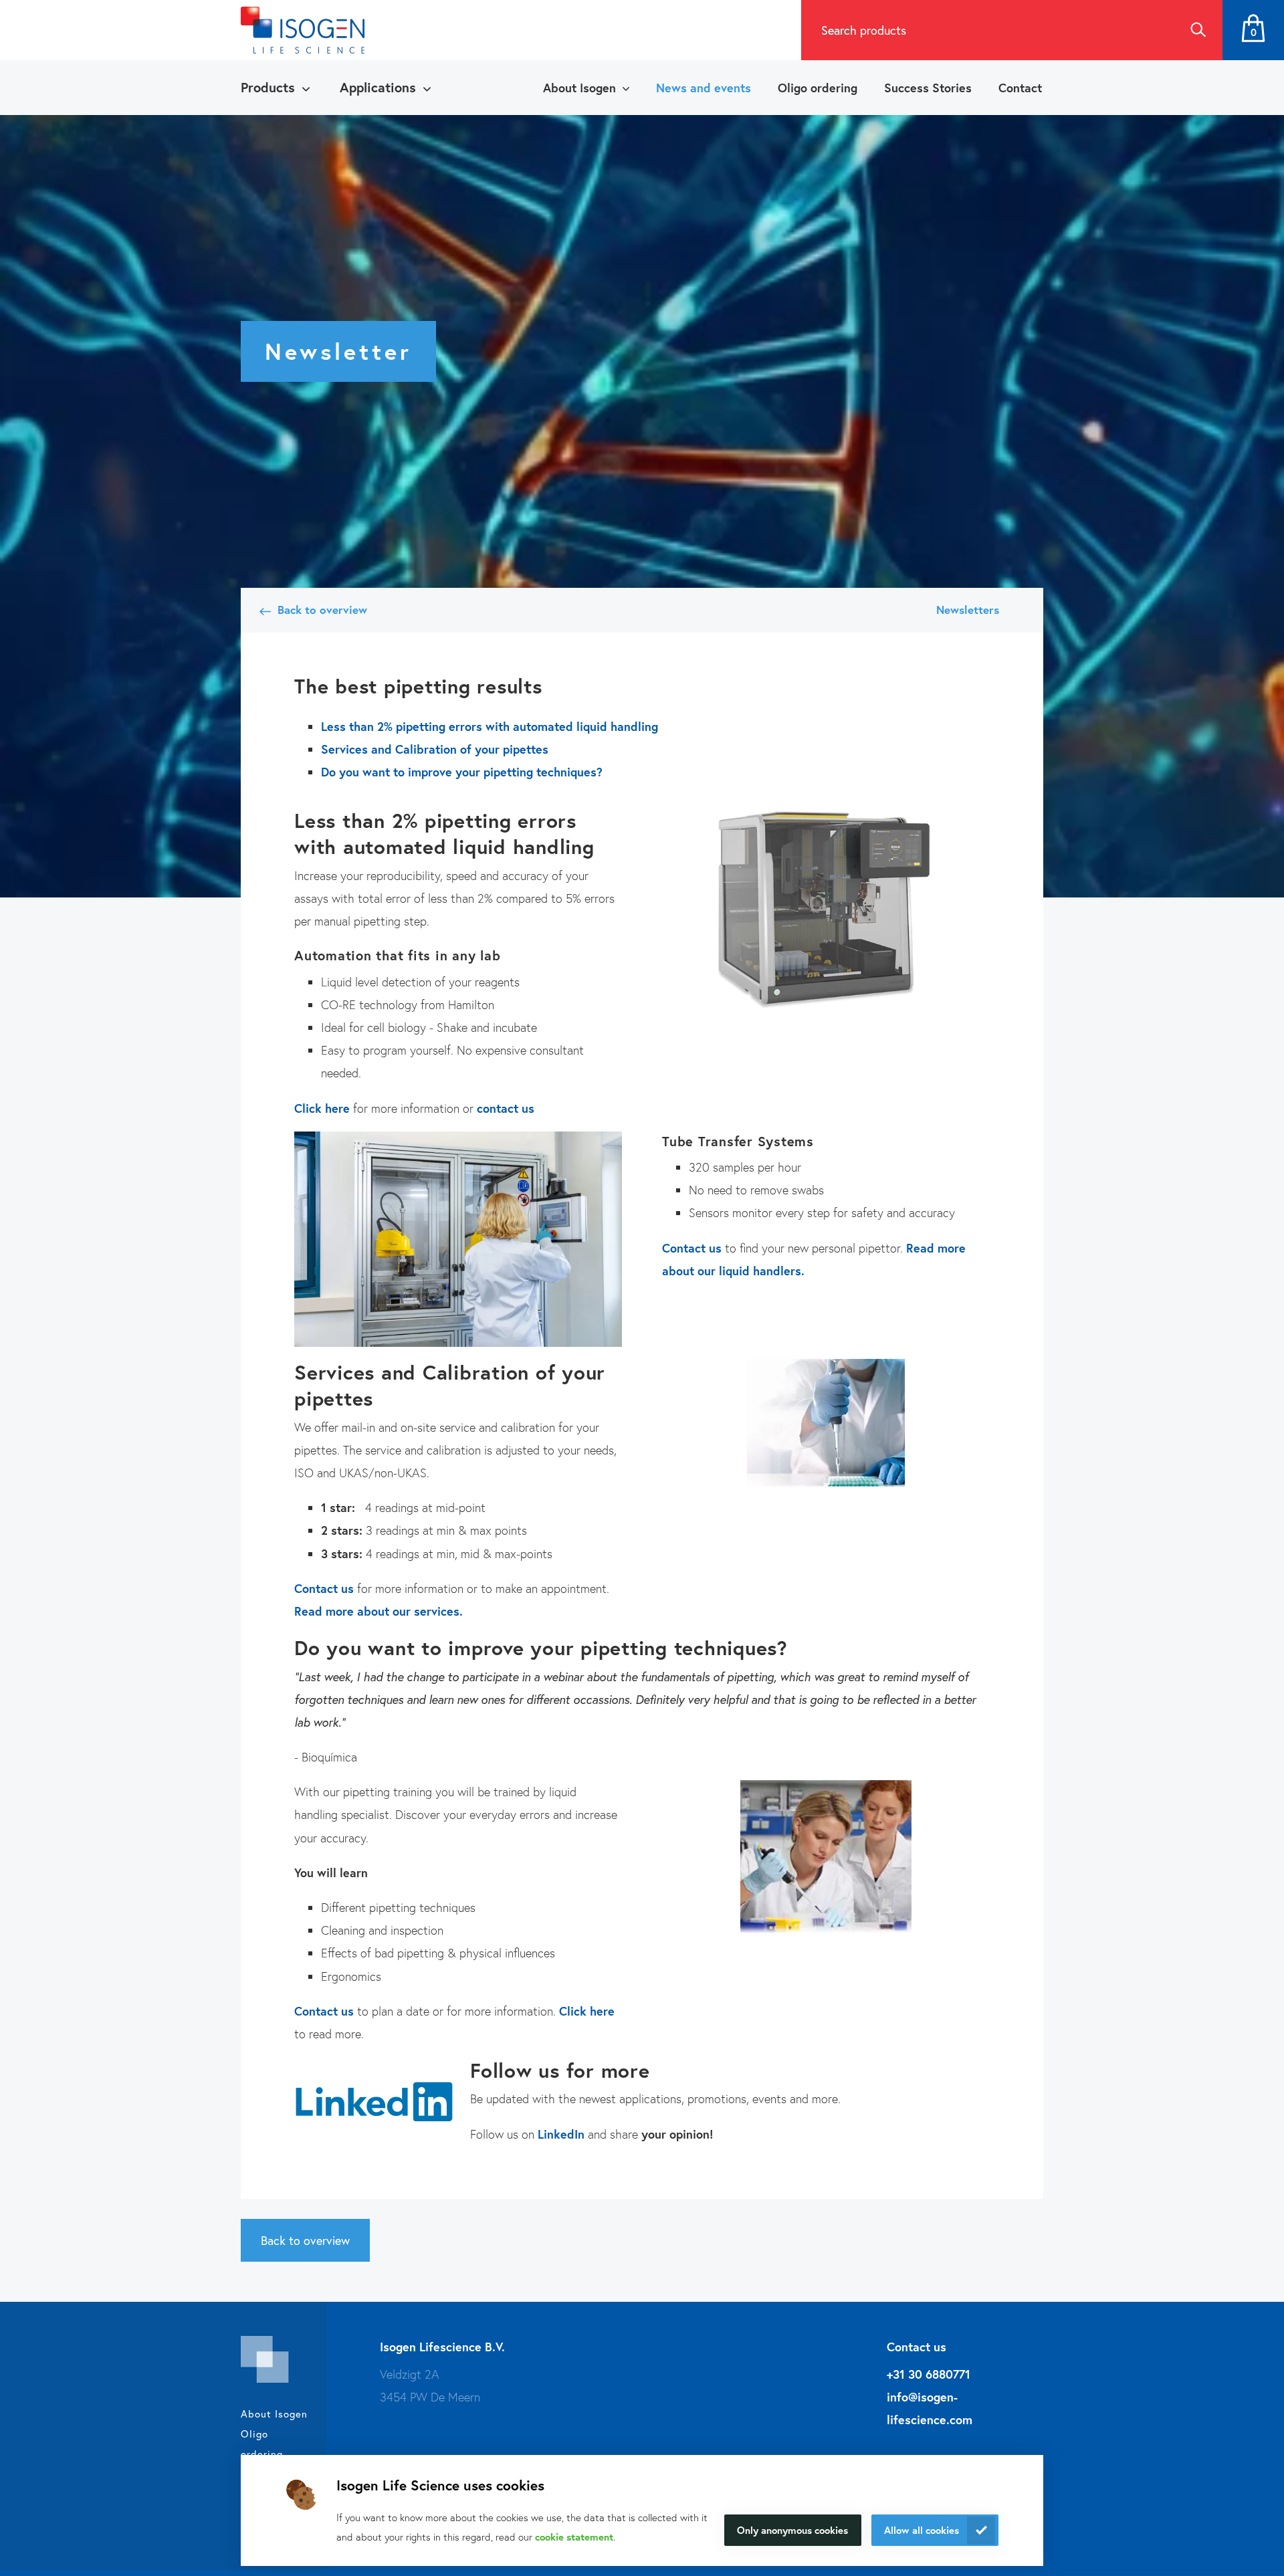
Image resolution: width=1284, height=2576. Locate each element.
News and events (704, 88)
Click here (322, 1108)
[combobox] (987, 30)
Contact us (692, 1248)
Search (1198, 30)
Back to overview (322, 610)
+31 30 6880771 (929, 2374)
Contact (1020, 88)
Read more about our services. (379, 1611)
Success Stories (928, 88)
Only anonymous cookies (792, 2530)
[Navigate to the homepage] (303, 30)
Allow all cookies (922, 2530)
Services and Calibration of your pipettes (435, 749)
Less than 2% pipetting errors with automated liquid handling (490, 726)
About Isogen (579, 88)
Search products (864, 30)
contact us (506, 1108)
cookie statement (574, 2537)
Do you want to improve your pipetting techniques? (462, 772)
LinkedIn (561, 2134)
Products (268, 87)
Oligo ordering (818, 88)
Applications (378, 87)
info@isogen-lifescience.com (930, 2408)
